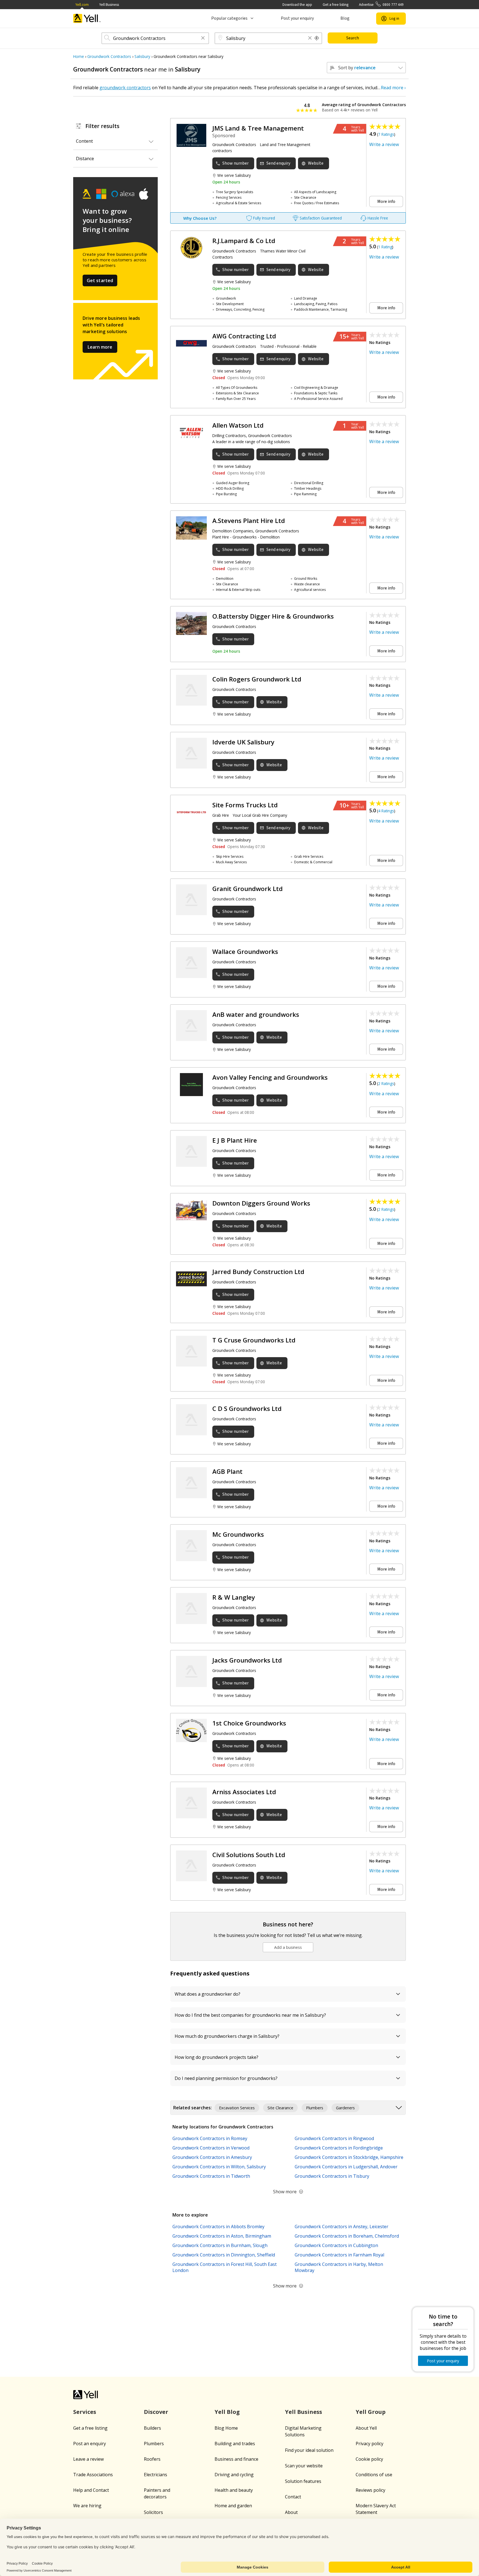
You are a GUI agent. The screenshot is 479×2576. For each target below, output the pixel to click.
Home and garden (233, 2506)
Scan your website (304, 2466)
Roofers (152, 2459)
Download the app (297, 5)
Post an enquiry (90, 2444)
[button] (203, 38)
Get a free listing (336, 5)
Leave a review (88, 2459)
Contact (293, 2497)
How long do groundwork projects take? (216, 2057)
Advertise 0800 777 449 (381, 5)
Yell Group (371, 2412)
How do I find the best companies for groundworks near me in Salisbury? (250, 2015)
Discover (156, 2412)
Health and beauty (234, 2490)
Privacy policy (370, 2444)
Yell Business (109, 5)
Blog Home (226, 2428)
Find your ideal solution (309, 2450)
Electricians (156, 2475)
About (291, 2512)
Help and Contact (91, 2490)
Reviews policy (370, 2490)
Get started (100, 280)
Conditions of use (374, 2475)
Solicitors (153, 2512)
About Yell (366, 2428)
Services (85, 2412)
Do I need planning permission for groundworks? (226, 2078)
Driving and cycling (234, 2475)
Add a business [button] (288, 1947)
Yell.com (82, 5)
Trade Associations (93, 2475)
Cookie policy (369, 2459)
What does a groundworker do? (207, 1994)
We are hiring (87, 2506)
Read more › (393, 88)
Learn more (100, 347)
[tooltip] (317, 38)
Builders (152, 2428)
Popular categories (229, 18)
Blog (345, 18)
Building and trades (235, 2444)
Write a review (384, 144)
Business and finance (236, 2459)
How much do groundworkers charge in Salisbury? (227, 2036)
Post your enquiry (297, 18)
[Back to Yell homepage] (87, 18)
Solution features (303, 2481)
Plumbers (154, 2444)
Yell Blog (227, 2412)
